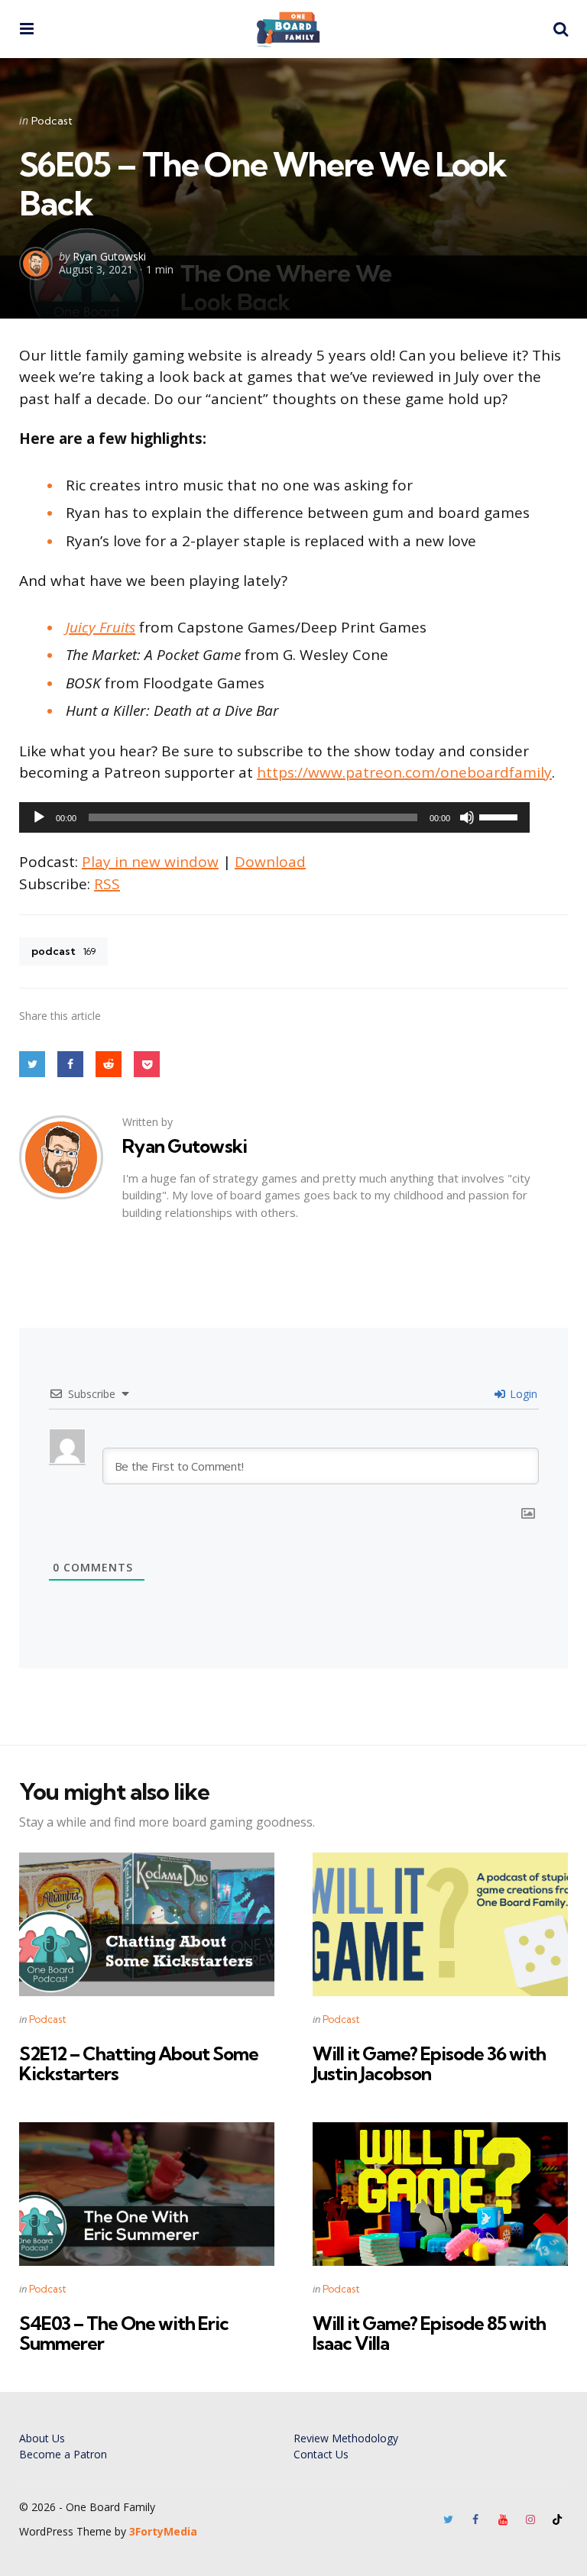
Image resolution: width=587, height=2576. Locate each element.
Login (522, 1394)
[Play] (39, 817)
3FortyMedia (163, 2531)
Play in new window (150, 862)
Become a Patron (63, 2454)
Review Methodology (346, 2438)
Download (270, 862)
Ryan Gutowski (109, 256)
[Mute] (467, 817)
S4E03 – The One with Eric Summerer (124, 2333)
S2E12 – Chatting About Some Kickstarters (139, 2063)
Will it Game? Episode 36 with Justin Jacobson (429, 2063)
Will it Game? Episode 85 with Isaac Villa (429, 2333)
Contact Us (321, 2454)
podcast (63, 951)
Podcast (52, 121)
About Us (42, 2438)
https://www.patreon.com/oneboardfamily (404, 772)
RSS (107, 884)
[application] (274, 817)
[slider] (501, 816)
